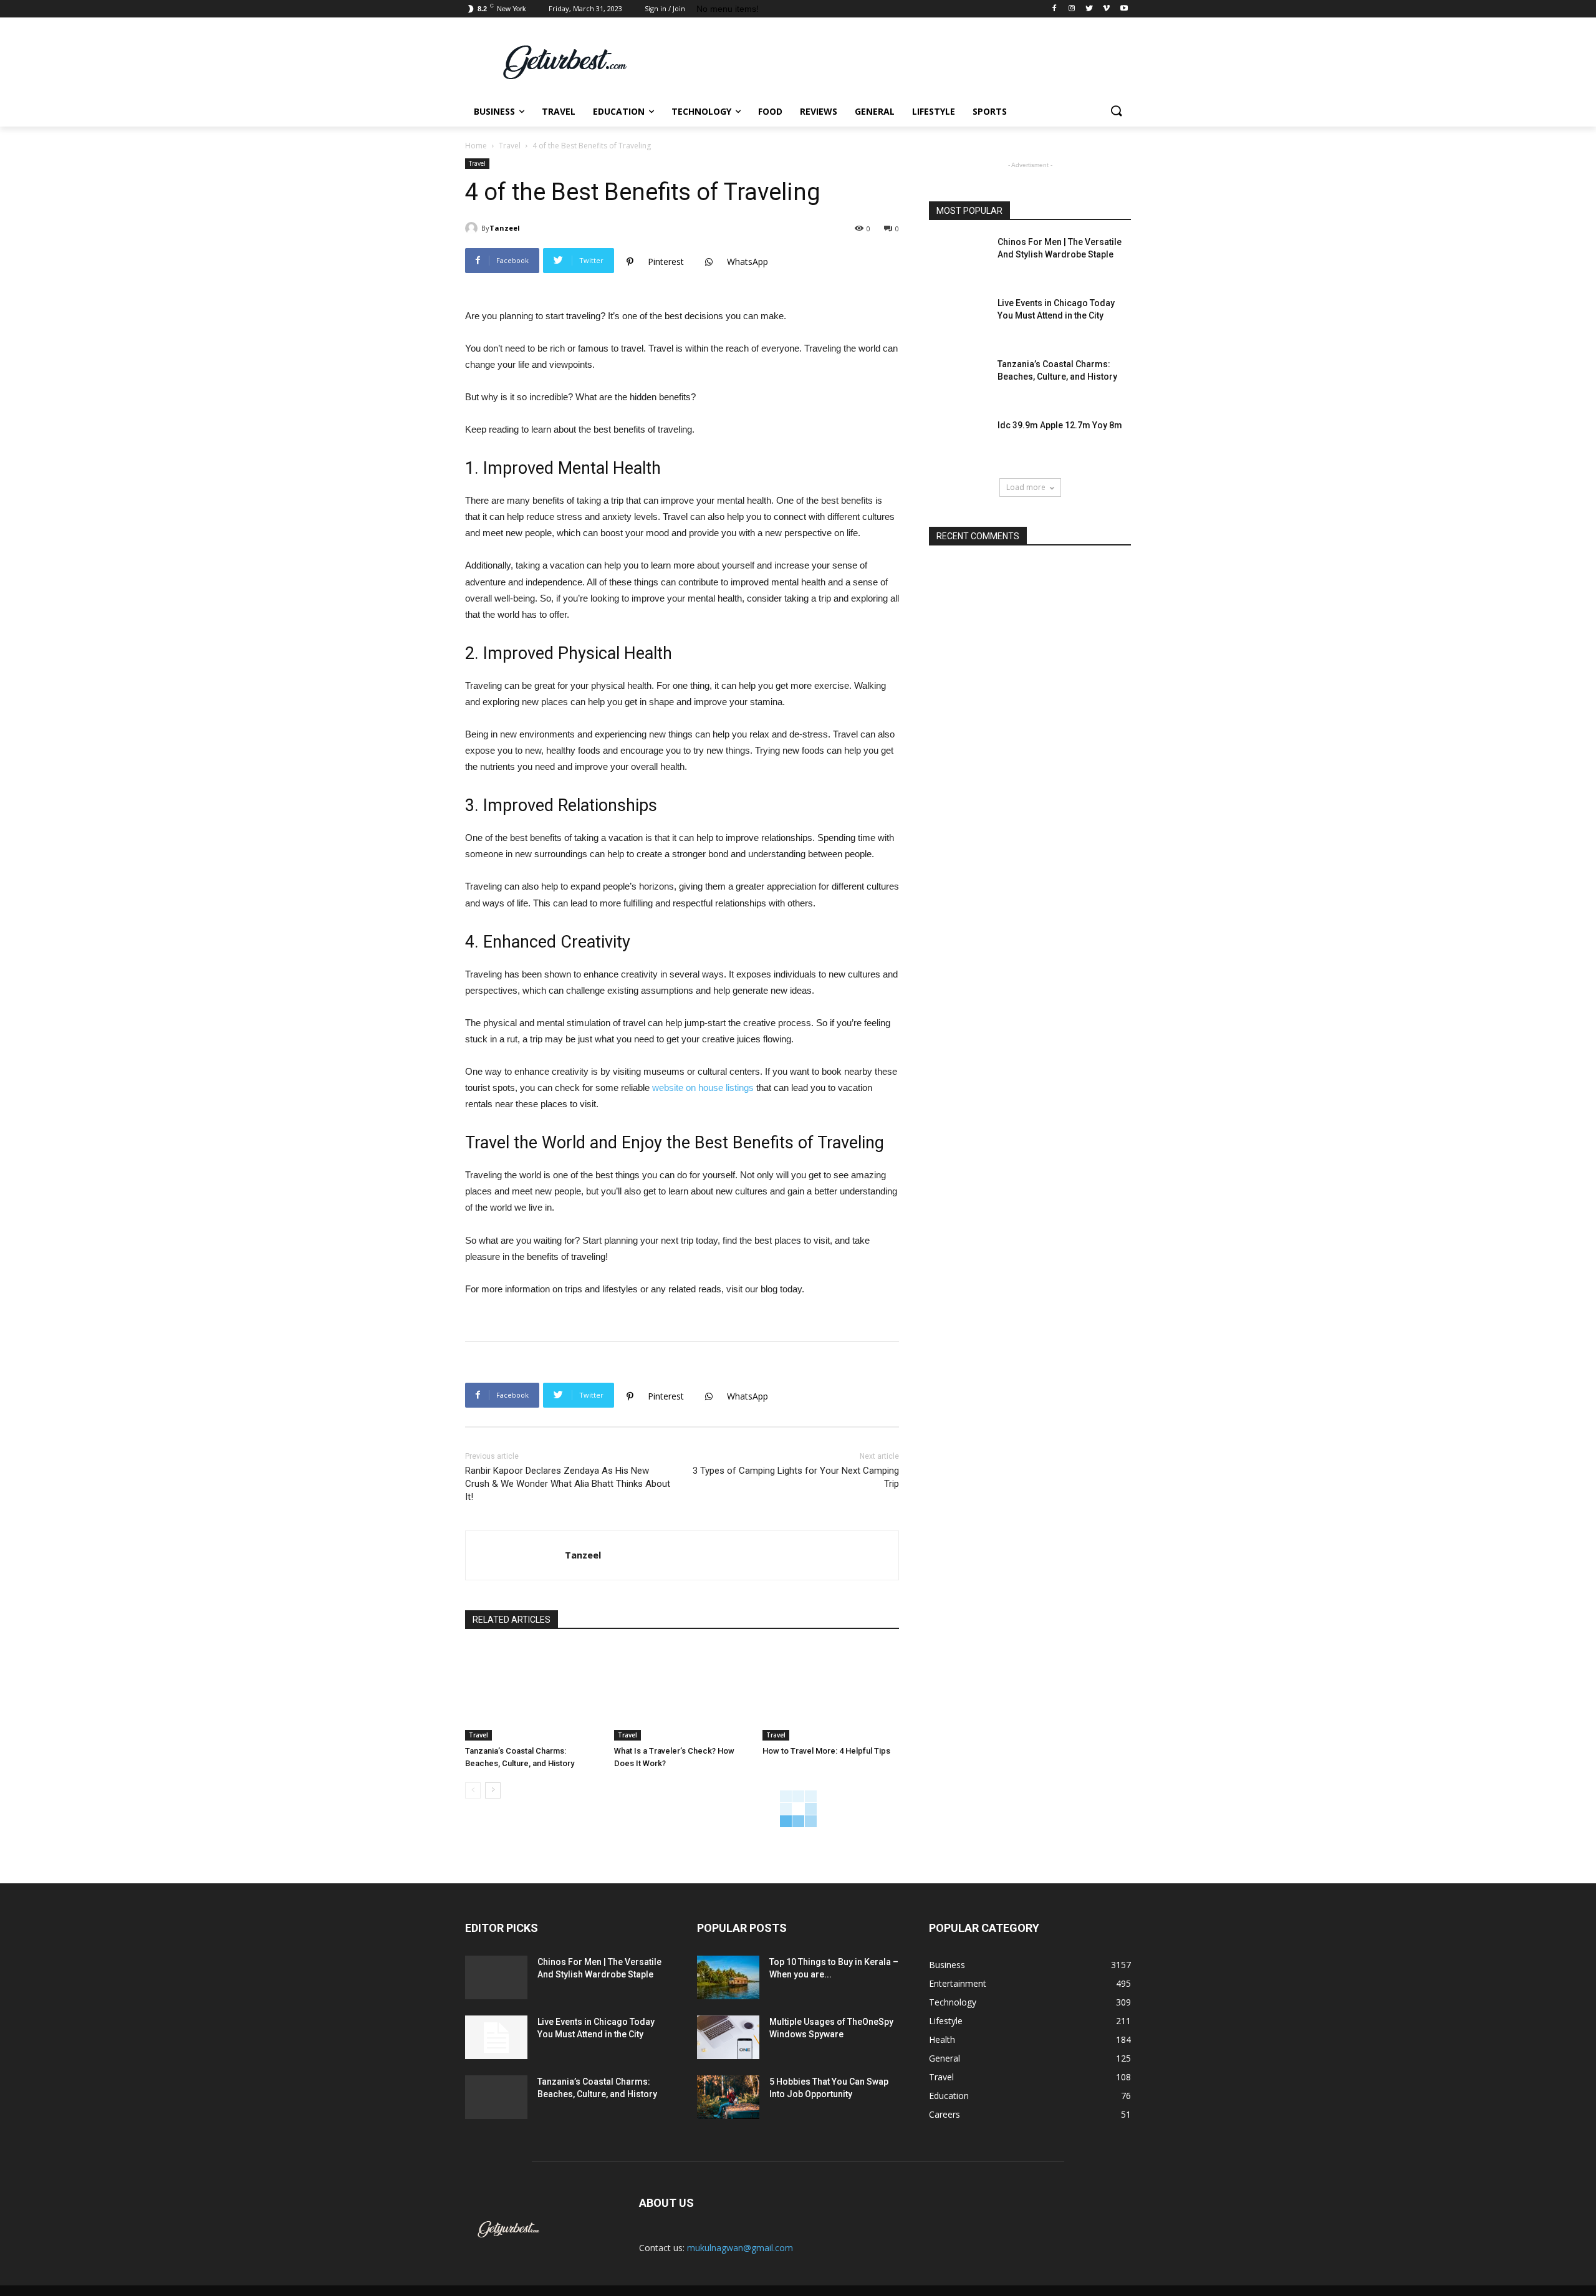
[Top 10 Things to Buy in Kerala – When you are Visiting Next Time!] (728, 1977)
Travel (510, 146)
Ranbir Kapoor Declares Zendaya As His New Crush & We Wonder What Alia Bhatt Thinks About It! (568, 1484)
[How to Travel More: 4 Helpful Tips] (831, 1693)
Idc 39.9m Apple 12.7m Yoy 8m (1060, 425)
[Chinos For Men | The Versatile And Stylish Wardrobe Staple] (959, 257)
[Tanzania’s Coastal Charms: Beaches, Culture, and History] (533, 1693)
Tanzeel (505, 228)
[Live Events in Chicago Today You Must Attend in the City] (959, 319)
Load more (1026, 487)
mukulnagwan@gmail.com (740, 2248)
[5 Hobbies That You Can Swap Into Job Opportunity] (728, 2097)
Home (476, 146)
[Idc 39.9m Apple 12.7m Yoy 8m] (959, 441)
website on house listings (703, 1088)
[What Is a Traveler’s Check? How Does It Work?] (682, 1693)
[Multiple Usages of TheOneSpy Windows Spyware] (728, 2037)
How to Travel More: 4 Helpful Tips (826, 1751)
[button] (1116, 112)
